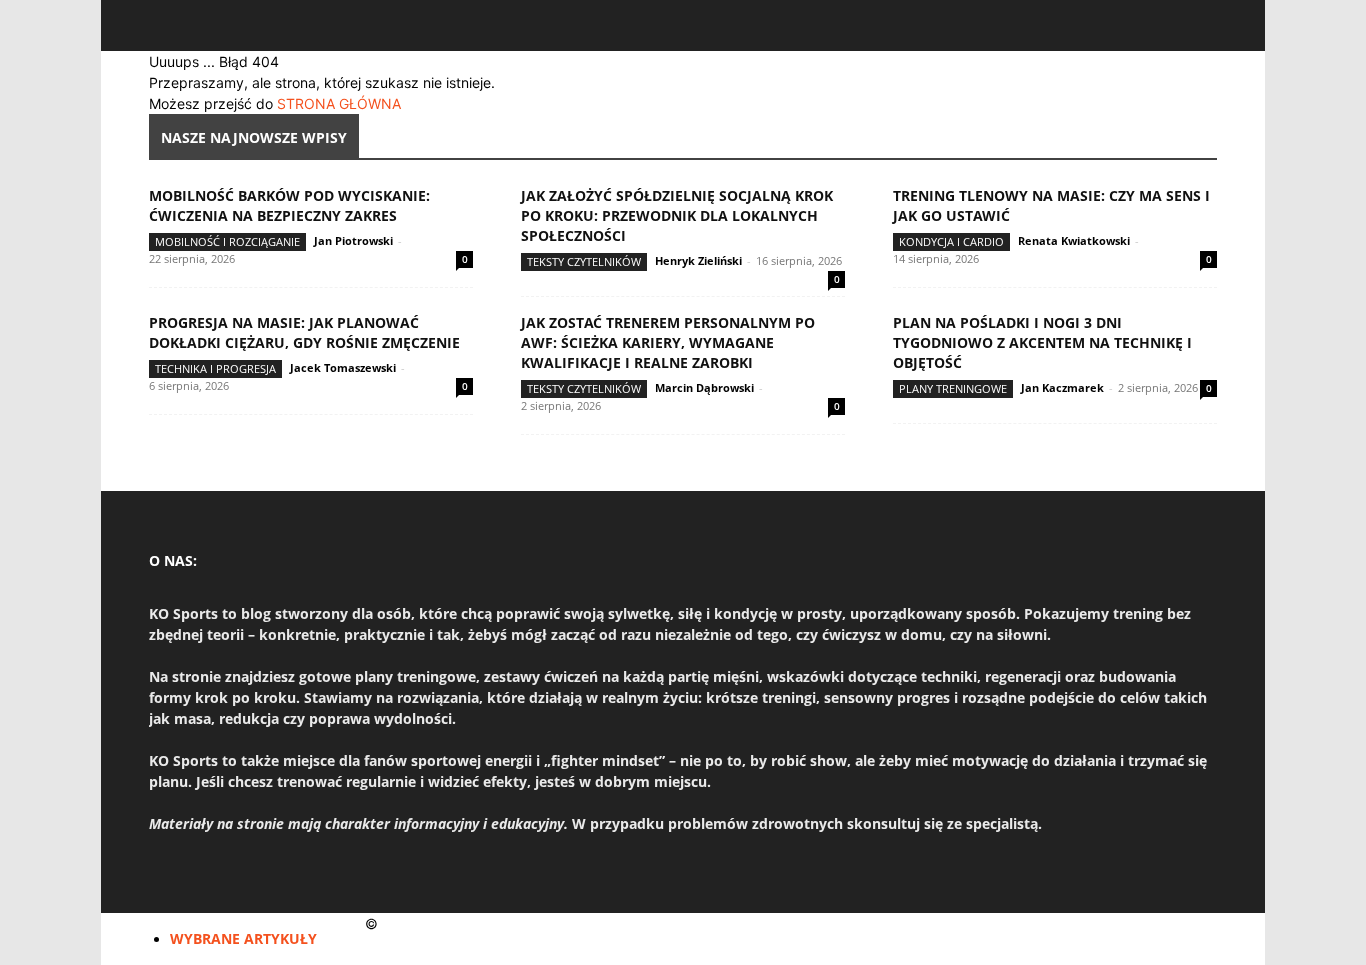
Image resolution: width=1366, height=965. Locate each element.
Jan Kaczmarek (1062, 387)
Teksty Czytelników (584, 261)
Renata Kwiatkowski (1074, 240)
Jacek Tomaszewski (343, 367)
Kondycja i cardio (951, 241)
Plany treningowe (953, 388)
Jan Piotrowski (353, 240)
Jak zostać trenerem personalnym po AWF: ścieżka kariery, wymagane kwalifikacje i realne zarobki (668, 342)
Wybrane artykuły (243, 938)
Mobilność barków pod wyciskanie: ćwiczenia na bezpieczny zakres (289, 205)
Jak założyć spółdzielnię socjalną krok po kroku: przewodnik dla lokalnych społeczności (677, 215)
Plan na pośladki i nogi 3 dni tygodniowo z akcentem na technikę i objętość (1042, 342)
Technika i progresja (215, 368)
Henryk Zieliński (698, 260)
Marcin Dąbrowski (704, 387)
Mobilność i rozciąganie (227, 241)
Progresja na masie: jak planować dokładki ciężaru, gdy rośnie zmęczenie (304, 332)
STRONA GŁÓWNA (339, 103)
